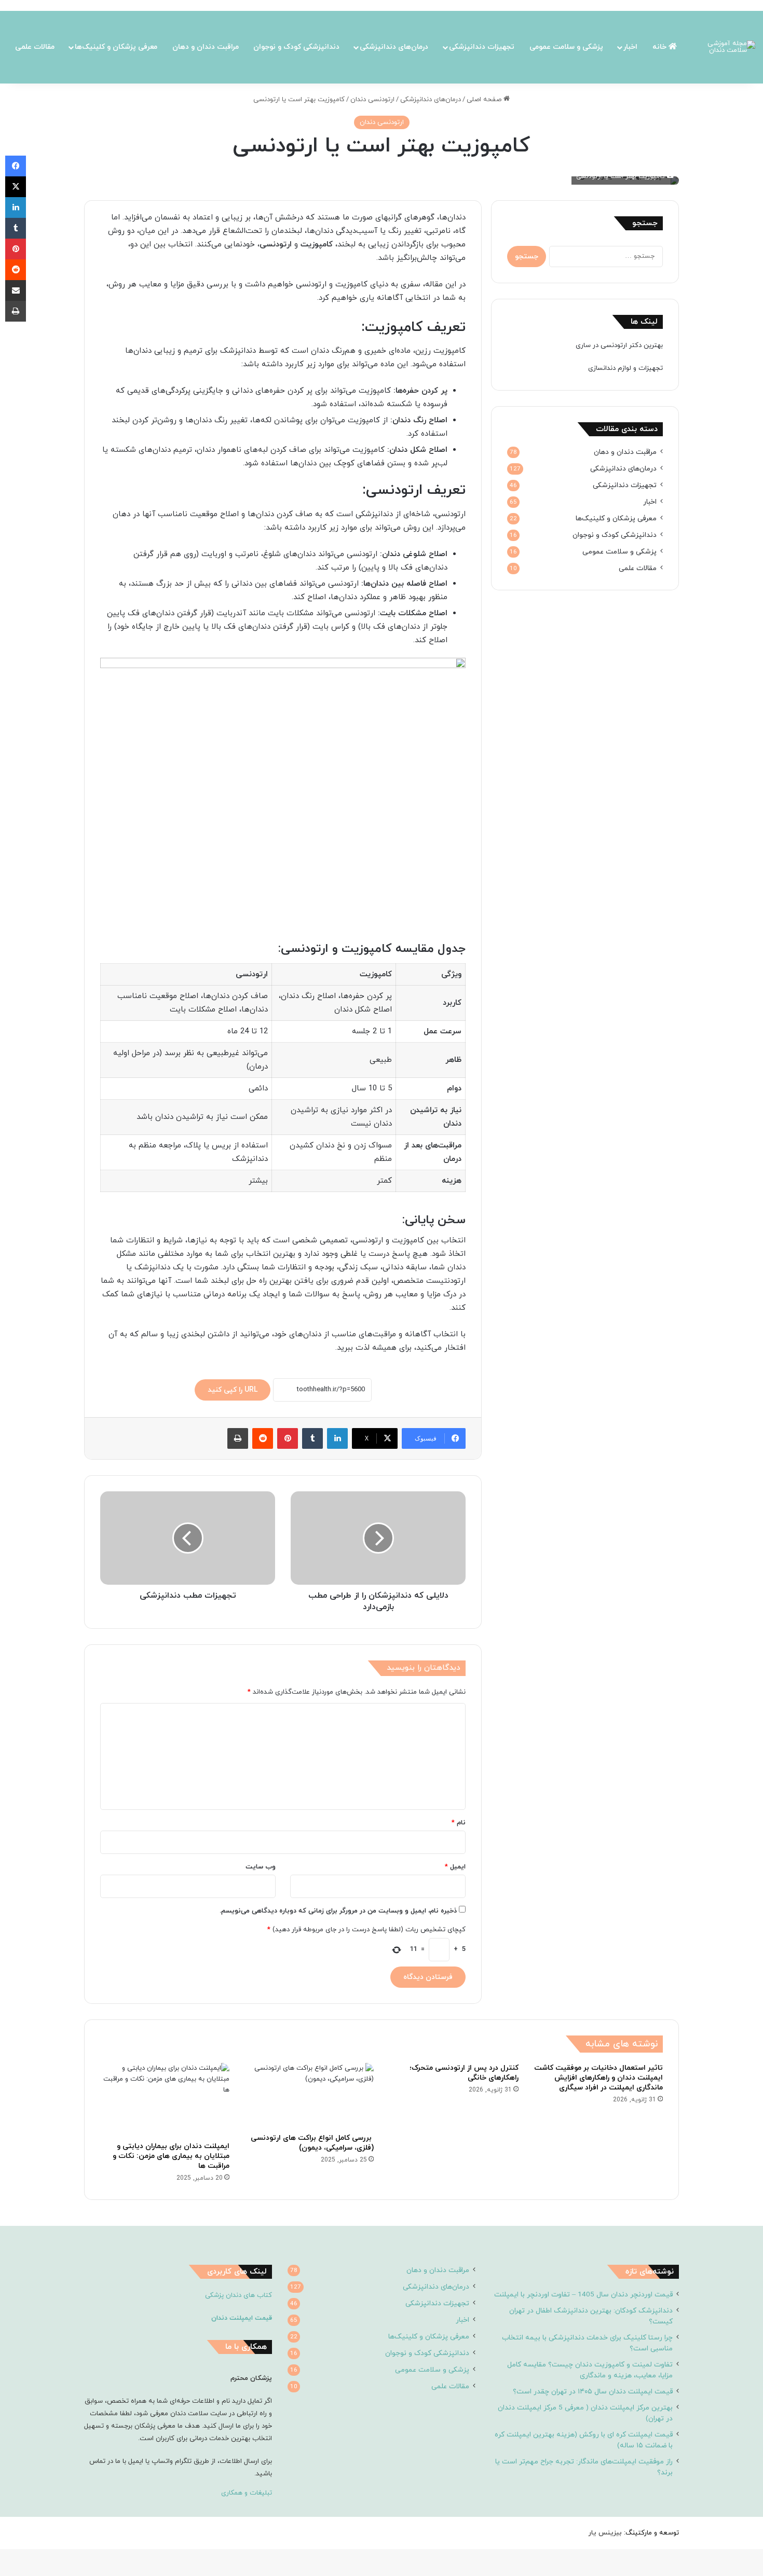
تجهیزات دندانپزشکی (482, 47)
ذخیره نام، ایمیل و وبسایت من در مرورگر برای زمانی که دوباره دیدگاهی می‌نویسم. (338, 1911)
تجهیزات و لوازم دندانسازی (625, 368)
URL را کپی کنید (233, 1390)
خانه (660, 47)
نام (459, 1823)
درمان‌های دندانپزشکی (394, 47)
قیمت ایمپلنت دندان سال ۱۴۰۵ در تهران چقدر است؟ (593, 2392)
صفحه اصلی (485, 100)
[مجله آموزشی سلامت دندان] (725, 47)
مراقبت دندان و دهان (206, 47)
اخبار (630, 47)
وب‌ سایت (261, 1867)
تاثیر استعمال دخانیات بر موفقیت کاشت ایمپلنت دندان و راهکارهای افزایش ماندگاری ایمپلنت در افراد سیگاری (598, 2078)
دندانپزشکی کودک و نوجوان (296, 47)
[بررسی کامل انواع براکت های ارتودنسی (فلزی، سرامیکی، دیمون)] (310, 2095)
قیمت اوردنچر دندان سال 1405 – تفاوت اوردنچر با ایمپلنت (583, 2295)
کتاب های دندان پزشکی (239, 2295)
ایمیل (455, 1867)
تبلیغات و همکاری (247, 2493)
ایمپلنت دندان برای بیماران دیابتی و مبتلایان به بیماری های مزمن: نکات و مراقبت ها (171, 2156)
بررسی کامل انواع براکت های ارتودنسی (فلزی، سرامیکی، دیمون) (312, 2143)
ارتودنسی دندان (372, 100)
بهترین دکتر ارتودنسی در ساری (619, 345)
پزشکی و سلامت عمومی (566, 47)
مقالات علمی (35, 47)
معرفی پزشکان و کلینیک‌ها (116, 47)
